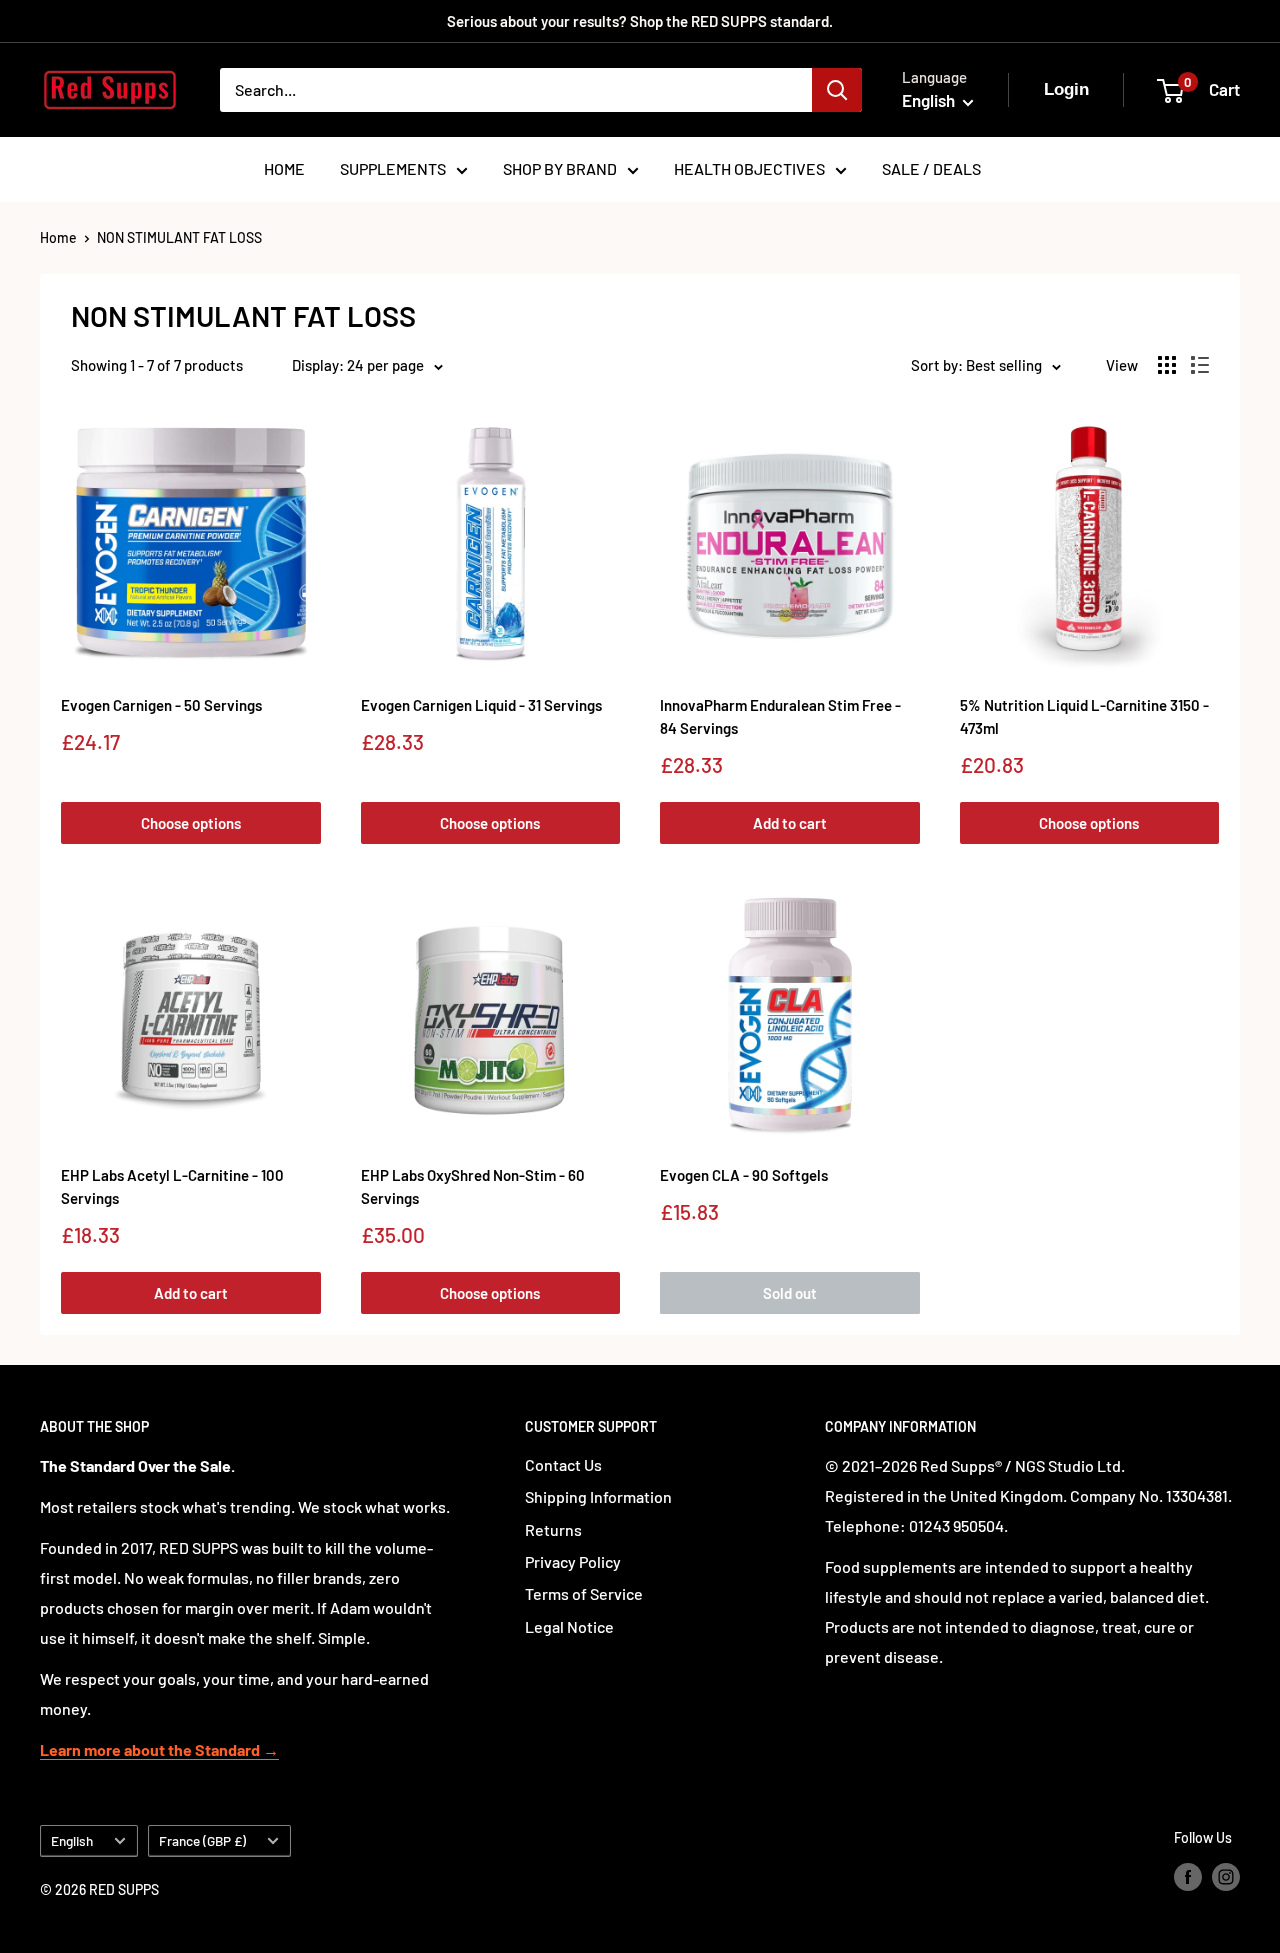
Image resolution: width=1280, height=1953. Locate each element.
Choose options (191, 823)
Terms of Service (584, 1593)
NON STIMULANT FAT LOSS (179, 237)
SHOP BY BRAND (560, 168)
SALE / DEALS (931, 168)
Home (58, 237)
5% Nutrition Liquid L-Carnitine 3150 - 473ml (1084, 716)
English (72, 1840)
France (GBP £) (202, 1840)
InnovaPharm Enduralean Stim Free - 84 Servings (780, 716)
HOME (284, 168)
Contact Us (563, 1464)
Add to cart (790, 823)
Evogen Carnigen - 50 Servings (161, 705)
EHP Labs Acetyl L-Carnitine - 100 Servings (172, 1186)
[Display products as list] (1200, 365)
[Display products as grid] (1167, 365)
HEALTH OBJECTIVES (749, 168)
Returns (553, 1529)
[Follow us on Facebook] (1188, 1876)
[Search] (837, 90)
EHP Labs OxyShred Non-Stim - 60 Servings (473, 1186)
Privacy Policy (573, 1561)
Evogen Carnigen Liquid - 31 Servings (481, 705)
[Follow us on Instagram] (1226, 1876)
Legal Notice (569, 1626)
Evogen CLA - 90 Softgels (744, 1175)
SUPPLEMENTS (393, 168)
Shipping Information (598, 1496)
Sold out (790, 1293)
